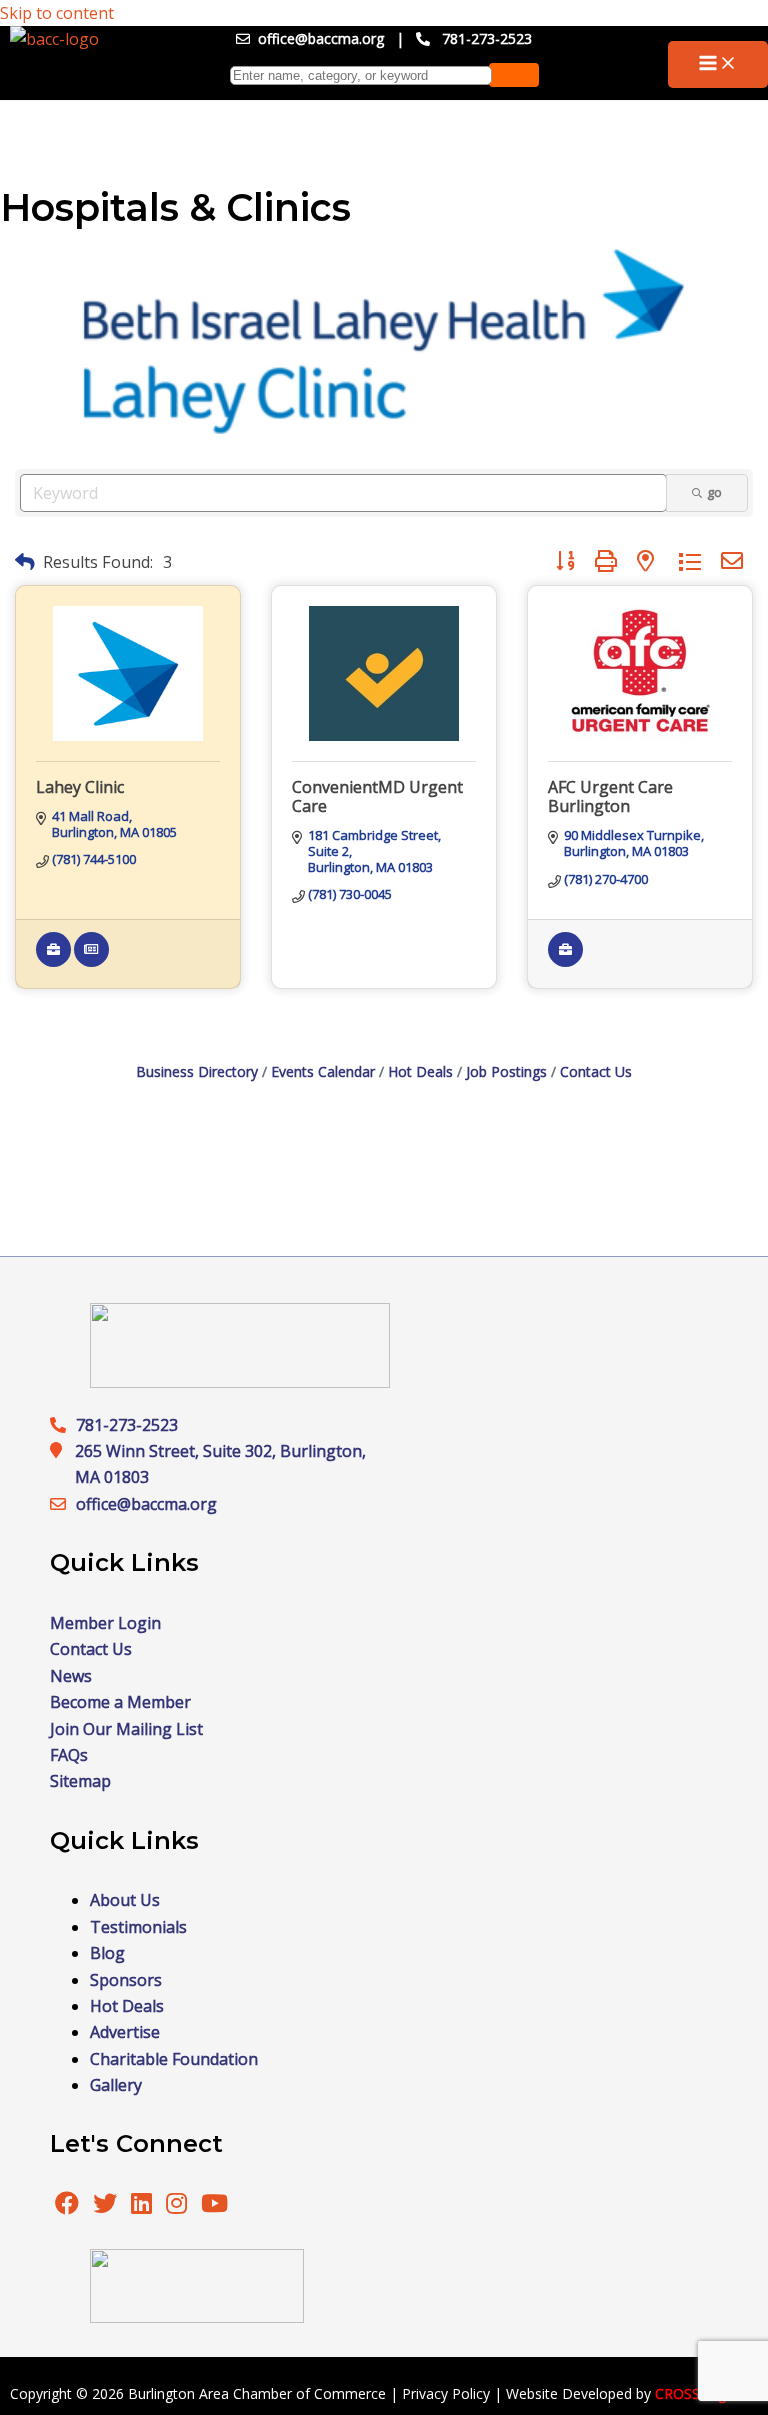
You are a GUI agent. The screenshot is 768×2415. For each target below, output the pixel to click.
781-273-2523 (487, 38)
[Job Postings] (53, 962)
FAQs (69, 1755)
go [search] (714, 492)
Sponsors (126, 1980)
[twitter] (107, 2206)
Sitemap (80, 1781)
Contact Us (596, 1071)
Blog (107, 1953)
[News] (91, 962)
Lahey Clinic (80, 787)
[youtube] (214, 2206)
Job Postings (506, 1071)
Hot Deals (420, 1071)
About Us (125, 1900)
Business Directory (197, 1071)
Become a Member (120, 1702)
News (71, 1676)
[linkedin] (143, 2206)
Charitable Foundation (174, 2059)
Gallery (116, 2085)
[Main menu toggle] (718, 64)
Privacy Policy (446, 2393)
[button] (25, 561)
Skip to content (57, 13)
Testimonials (138, 1927)
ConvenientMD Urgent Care (377, 796)
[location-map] (63, 1504)
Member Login (105, 1623)
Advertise (125, 2032)
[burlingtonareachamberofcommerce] (240, 1382)
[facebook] (67, 2206)
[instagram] (178, 2206)
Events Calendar (323, 1071)
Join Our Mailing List (126, 1729)
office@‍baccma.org (146, 1504)
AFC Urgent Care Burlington (610, 796)
